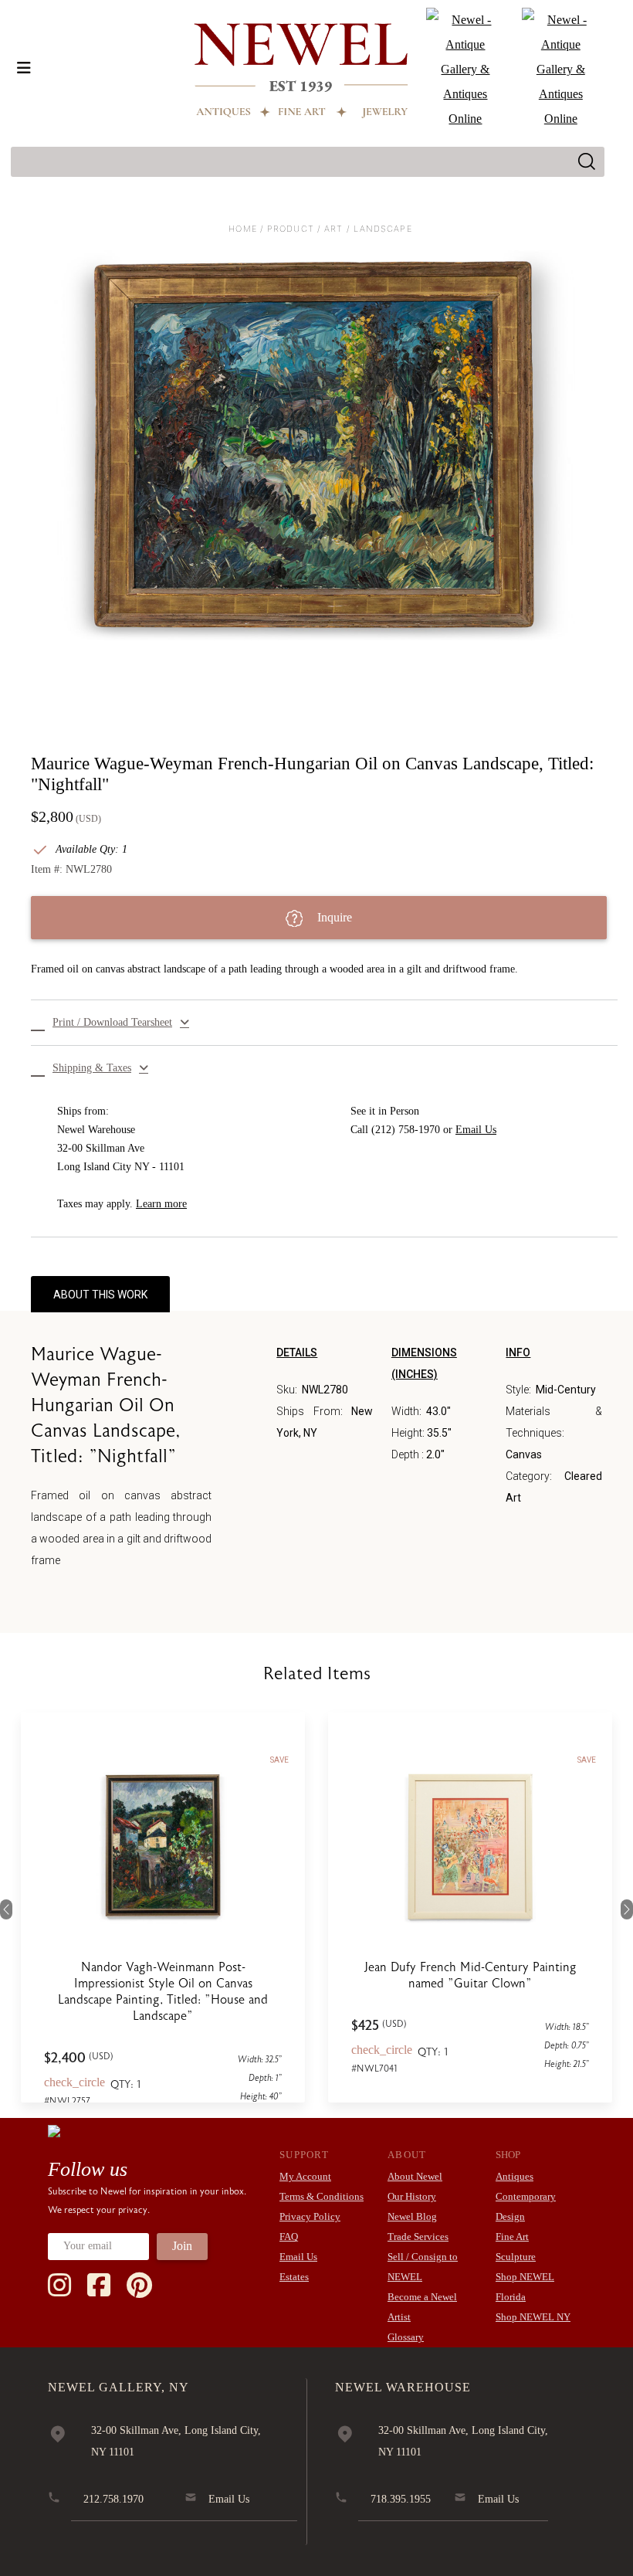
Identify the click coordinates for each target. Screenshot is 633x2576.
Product (291, 229)
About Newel (415, 2176)
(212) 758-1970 (406, 1130)
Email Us (476, 1130)
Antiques (515, 2176)
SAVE (279, 1760)
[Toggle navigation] (24, 68)
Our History (412, 2196)
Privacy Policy (310, 2216)
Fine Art (512, 2237)
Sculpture (516, 2257)
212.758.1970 (113, 2499)
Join (182, 2246)
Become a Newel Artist (422, 2307)
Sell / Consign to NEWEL (423, 2267)
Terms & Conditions (322, 2196)
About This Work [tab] (100, 1295)
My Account (305, 2176)
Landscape (383, 229)
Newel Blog (412, 2216)
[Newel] (54, 2130)
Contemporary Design (526, 2206)
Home (242, 229)
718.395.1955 (401, 2499)
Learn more (161, 1204)
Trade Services (418, 2237)
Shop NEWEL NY (533, 2317)
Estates (294, 2277)
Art (333, 229)
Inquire (333, 917)
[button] (324, 1023)
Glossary (406, 2337)
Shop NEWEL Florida (525, 2287)
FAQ (289, 2237)
